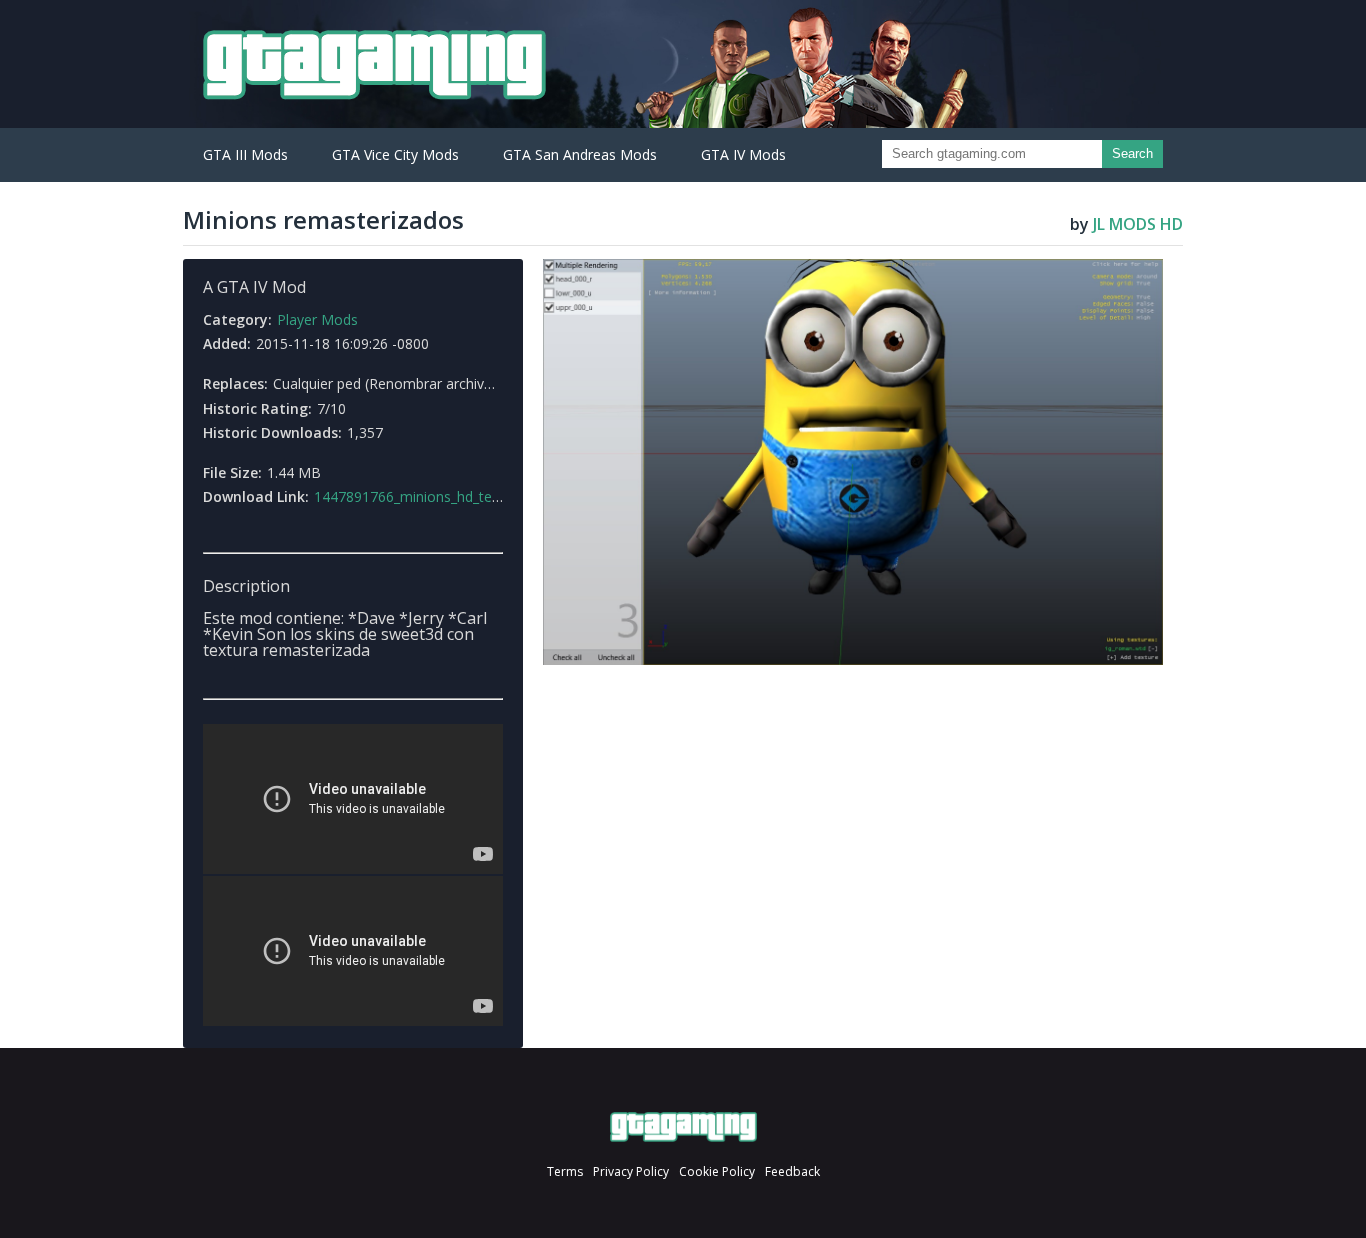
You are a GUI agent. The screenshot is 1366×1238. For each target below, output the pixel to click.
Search (1132, 153)
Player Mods (317, 319)
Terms (565, 1171)
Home (683, 1127)
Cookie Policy (717, 1171)
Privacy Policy (631, 1171)
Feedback (792, 1171)
